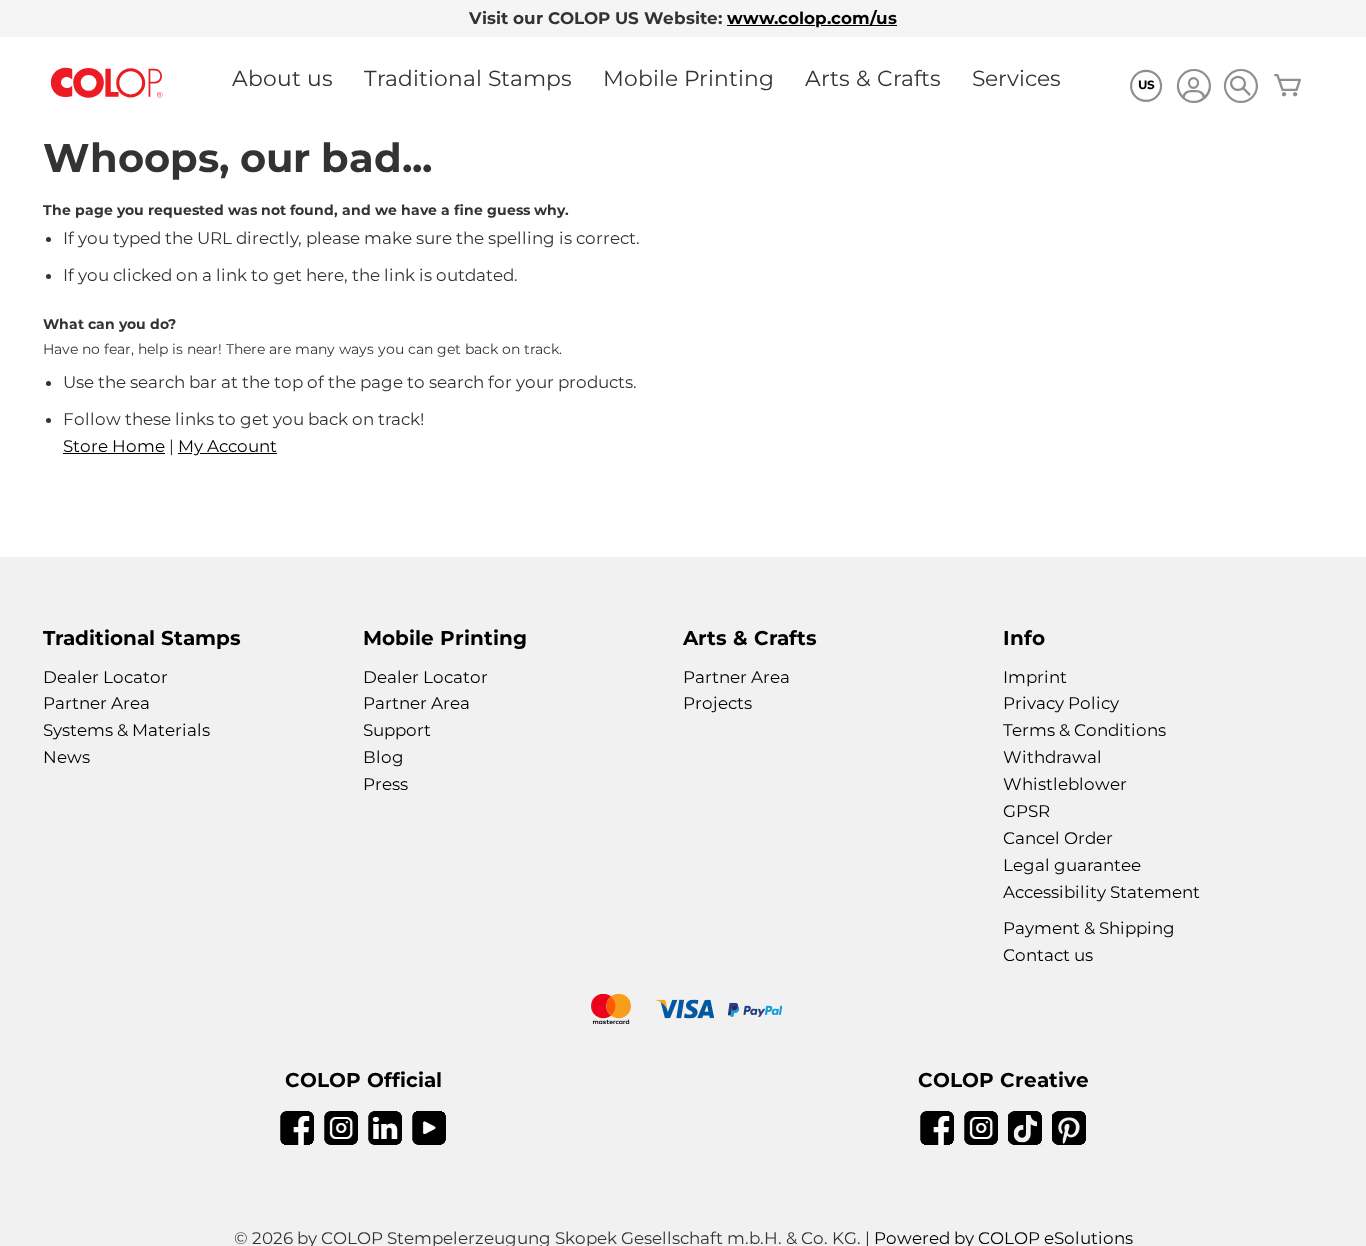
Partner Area (96, 703)
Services (1016, 78)
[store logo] (107, 83)
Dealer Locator (105, 677)
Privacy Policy (1061, 703)
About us (282, 78)
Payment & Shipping (1089, 928)
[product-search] (1240, 85)
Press (385, 784)
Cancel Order (1058, 838)
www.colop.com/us (812, 18)
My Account (227, 446)
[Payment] (683, 1011)
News (66, 757)
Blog (383, 757)
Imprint (1035, 677)
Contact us (1048, 955)
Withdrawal (1052, 757)
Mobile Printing (688, 78)
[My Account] (1193, 88)
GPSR (1026, 811)
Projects (717, 703)
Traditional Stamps (468, 78)
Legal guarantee (1072, 865)
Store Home (114, 446)
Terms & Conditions (1084, 730)
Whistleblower (1065, 784)
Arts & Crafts (873, 78)
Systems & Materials (126, 730)
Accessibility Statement (1101, 892)
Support (397, 730)
